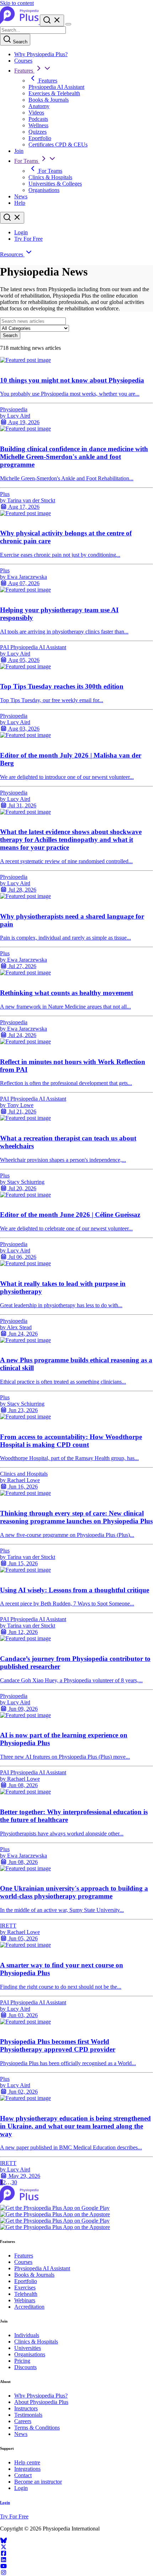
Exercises (25, 2288)
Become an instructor (38, 2482)
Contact (23, 2475)
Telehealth (26, 2294)
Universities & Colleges (55, 184)
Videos (36, 113)
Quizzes (38, 132)
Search (19, 42)
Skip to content (17, 3)
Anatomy (39, 106)
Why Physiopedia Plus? (41, 54)
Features (24, 71)
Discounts (25, 2367)
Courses (23, 61)
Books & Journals (49, 100)
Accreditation (29, 2307)
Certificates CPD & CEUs (58, 145)
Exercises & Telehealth (54, 93)
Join (19, 151)
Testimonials (28, 2415)
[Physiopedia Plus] (20, 22)
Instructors (26, 2408)
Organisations (44, 190)
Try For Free (28, 239)
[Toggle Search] (52, 20)
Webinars (25, 2300)
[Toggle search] (12, 218)
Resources (12, 254)
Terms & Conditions (37, 2428)
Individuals (27, 2335)
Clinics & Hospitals (50, 177)
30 (14, 2182)
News (21, 196)
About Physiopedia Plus (41, 2402)
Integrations (27, 2469)
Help (20, 203)
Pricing (22, 2361)
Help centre (27, 2462)
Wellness (38, 125)
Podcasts (38, 119)
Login (21, 232)
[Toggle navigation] (68, 24)
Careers (23, 2421)
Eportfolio (40, 138)
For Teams (27, 161)
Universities (28, 2348)
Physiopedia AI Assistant (56, 87)
